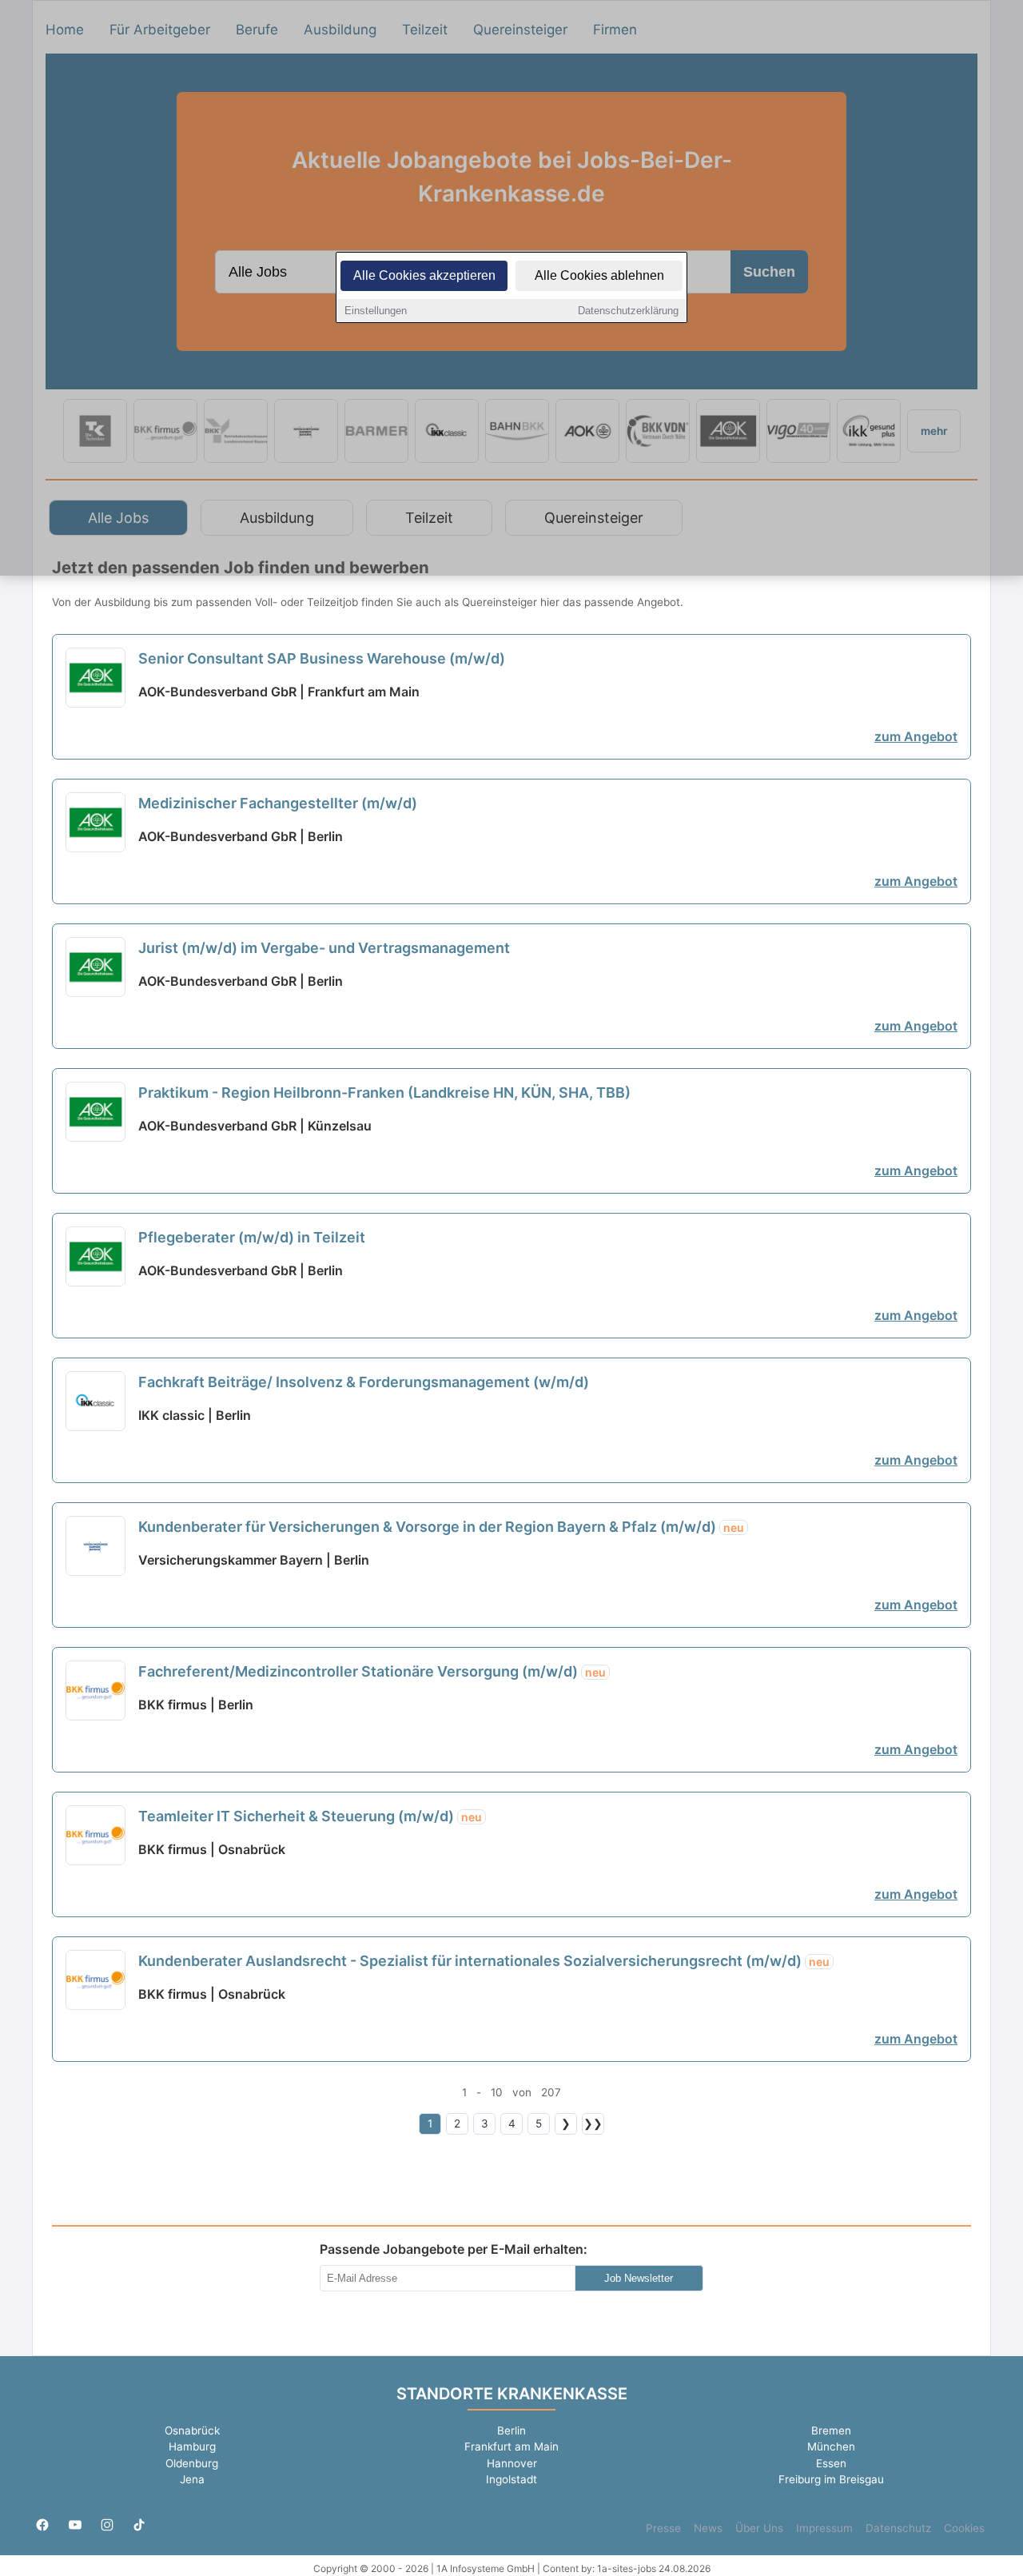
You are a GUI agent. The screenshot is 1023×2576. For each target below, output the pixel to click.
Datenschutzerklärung (628, 311)
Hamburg (192, 2446)
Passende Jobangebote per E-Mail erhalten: (454, 2249)
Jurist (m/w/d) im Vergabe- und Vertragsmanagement (324, 948)
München (831, 2446)
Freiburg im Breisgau (831, 2479)
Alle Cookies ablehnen (599, 275)
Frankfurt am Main (511, 2446)
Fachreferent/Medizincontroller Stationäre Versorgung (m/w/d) (372, 1671)
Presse (663, 2528)
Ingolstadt (511, 2479)
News (708, 2528)
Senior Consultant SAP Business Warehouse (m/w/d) (322, 658)
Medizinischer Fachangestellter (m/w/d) (278, 803)
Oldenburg (192, 2463)
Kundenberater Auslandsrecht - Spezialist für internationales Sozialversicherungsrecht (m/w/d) (484, 1961)
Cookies (964, 2528)
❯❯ (593, 2123)
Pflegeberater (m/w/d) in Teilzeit (252, 1237)
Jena (192, 2479)
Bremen (831, 2430)
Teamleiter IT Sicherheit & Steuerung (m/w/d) (310, 1816)
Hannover (512, 2463)
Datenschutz (898, 2528)
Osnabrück (192, 2430)
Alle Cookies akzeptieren (424, 275)
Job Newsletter (639, 2278)
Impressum (824, 2528)
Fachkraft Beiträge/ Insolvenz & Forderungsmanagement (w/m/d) (364, 1382)
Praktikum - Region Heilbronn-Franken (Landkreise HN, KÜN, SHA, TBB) (384, 1093)
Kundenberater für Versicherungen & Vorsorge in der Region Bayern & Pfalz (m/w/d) (441, 1527)
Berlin (511, 2430)
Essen (831, 2463)
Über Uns (759, 2528)
